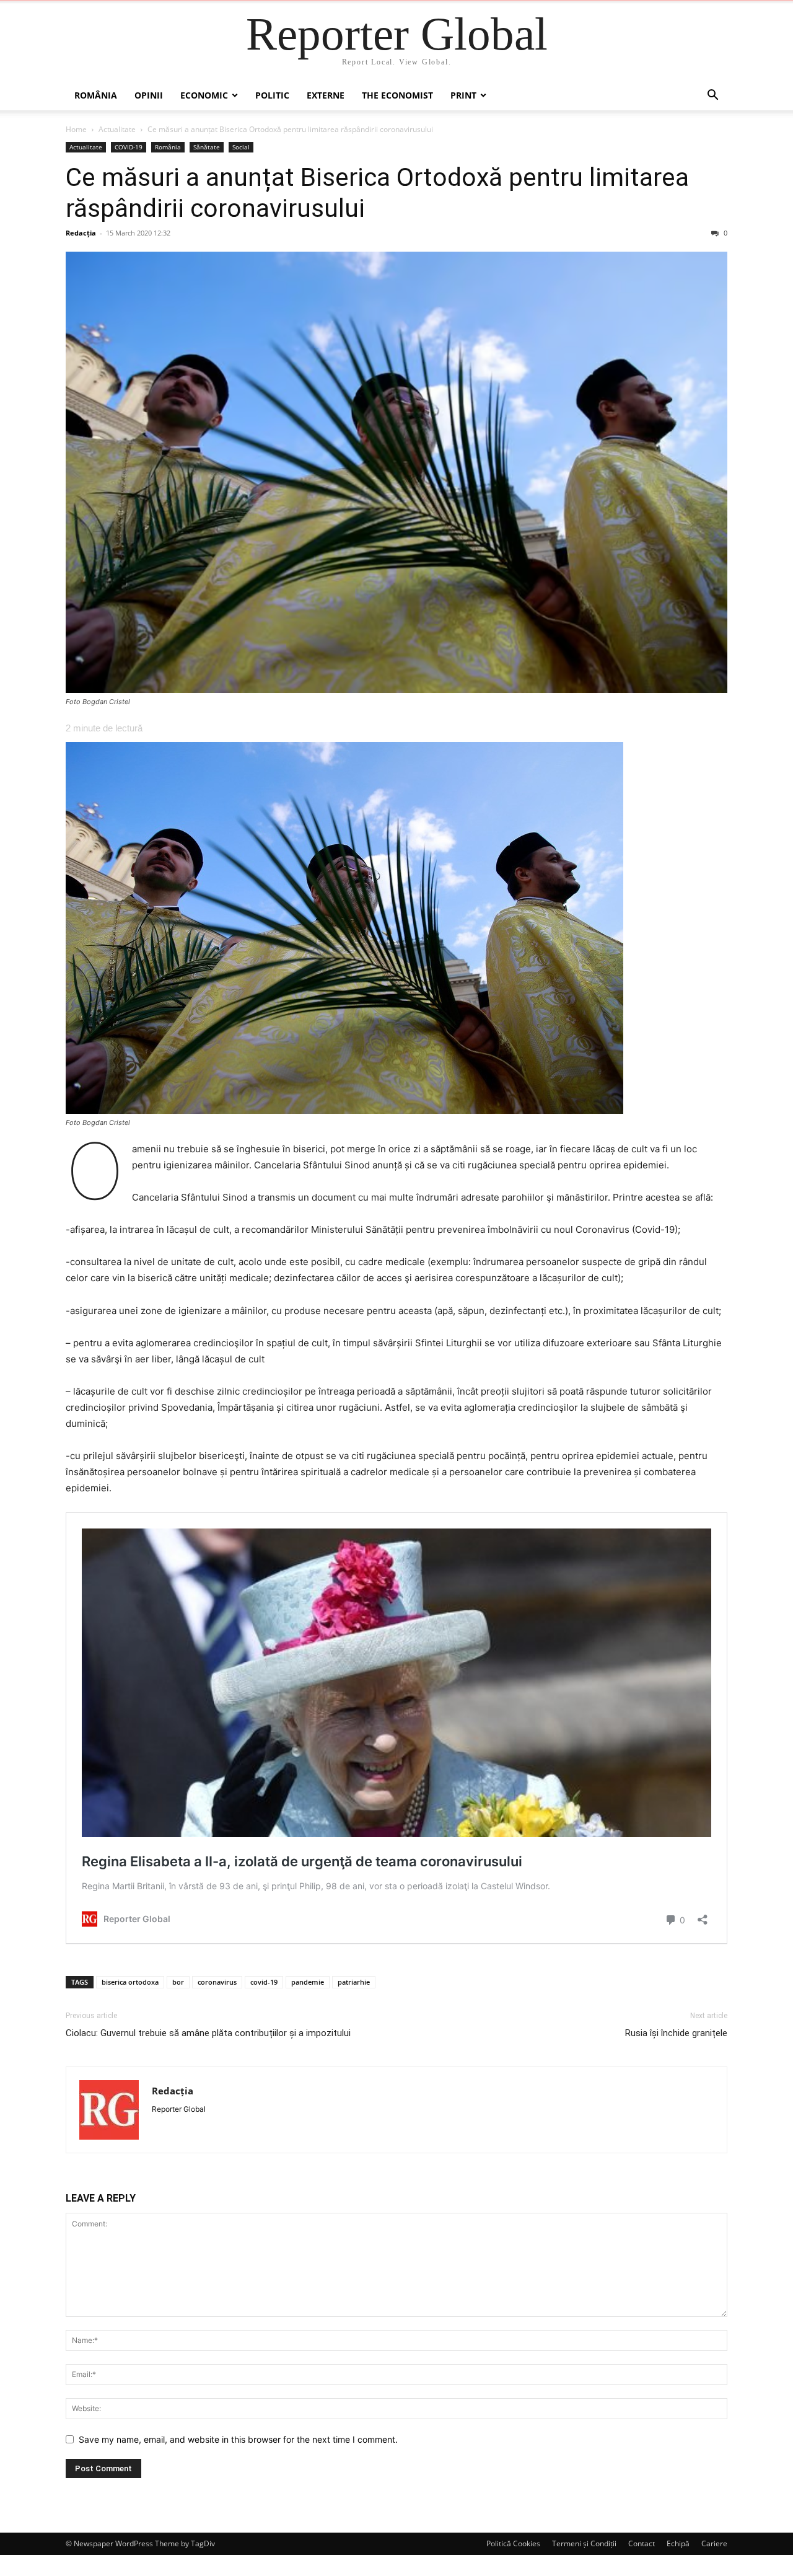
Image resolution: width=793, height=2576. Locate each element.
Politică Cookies (513, 2543)
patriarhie (354, 1982)
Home (76, 129)
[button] (712, 96)
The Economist (397, 95)
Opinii (149, 95)
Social (241, 147)
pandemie (308, 1982)
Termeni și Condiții (584, 2543)
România (96, 95)
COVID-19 (129, 147)
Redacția (81, 233)
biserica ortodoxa (130, 1982)
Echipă (678, 2543)
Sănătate (207, 147)
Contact (642, 2543)
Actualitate (117, 129)
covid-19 (264, 1982)
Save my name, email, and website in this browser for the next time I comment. (238, 2439)
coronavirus (217, 1982)
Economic (204, 95)
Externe (326, 95)
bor (178, 1982)
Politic (272, 95)
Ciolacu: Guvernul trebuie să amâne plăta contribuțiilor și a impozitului (208, 2033)
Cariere (714, 2543)
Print (463, 95)
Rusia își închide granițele (676, 2033)
